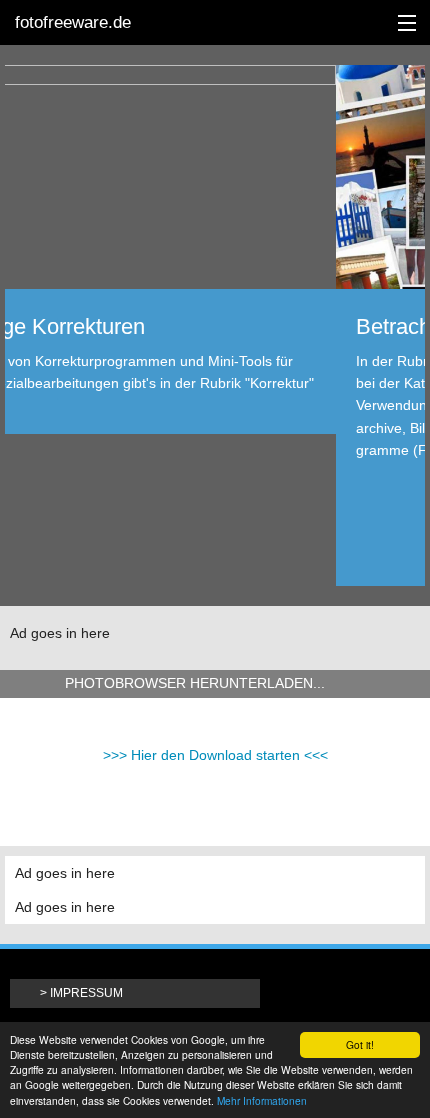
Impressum (86, 993)
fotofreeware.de (73, 22)
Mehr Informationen (262, 1100)
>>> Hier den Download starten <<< (215, 755)
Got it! (360, 1044)
